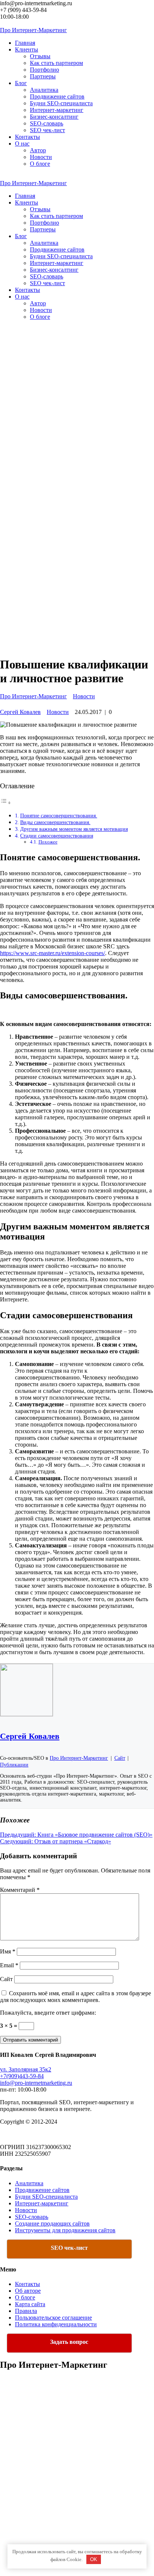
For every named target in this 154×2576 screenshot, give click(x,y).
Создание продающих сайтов (52, 2223)
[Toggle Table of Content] (6, 802)
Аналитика (44, 90)
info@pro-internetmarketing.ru (36, 2083)
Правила (26, 2311)
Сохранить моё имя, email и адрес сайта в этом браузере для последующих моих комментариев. (76, 1997)
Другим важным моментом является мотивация (74, 829)
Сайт (6, 1979)
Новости (41, 157)
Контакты (27, 2284)
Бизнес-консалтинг (54, 117)
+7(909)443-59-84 (22, 2076)
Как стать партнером (56, 63)
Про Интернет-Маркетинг (33, 696)
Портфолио (44, 70)
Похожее (48, 842)
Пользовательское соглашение (53, 2318)
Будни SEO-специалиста (61, 103)
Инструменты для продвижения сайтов (65, 2230)
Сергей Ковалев (20, 712)
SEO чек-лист (47, 130)
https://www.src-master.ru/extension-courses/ (53, 953)
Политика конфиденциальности (56, 2324)
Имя (8, 1951)
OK (94, 2559)
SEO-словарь (47, 123)
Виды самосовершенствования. (55, 822)
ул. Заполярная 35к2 (26, 2069)
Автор (38, 150)
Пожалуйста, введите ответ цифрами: (48, 2013)
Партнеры (43, 76)
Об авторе (28, 2291)
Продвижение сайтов (57, 96)
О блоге (40, 164)
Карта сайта (30, 2304)
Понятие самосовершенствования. (59, 815)
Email (9, 1965)
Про (33, 30)
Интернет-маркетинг (57, 110)
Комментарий (20, 1890)
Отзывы (40, 56)
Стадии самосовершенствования (57, 836)
